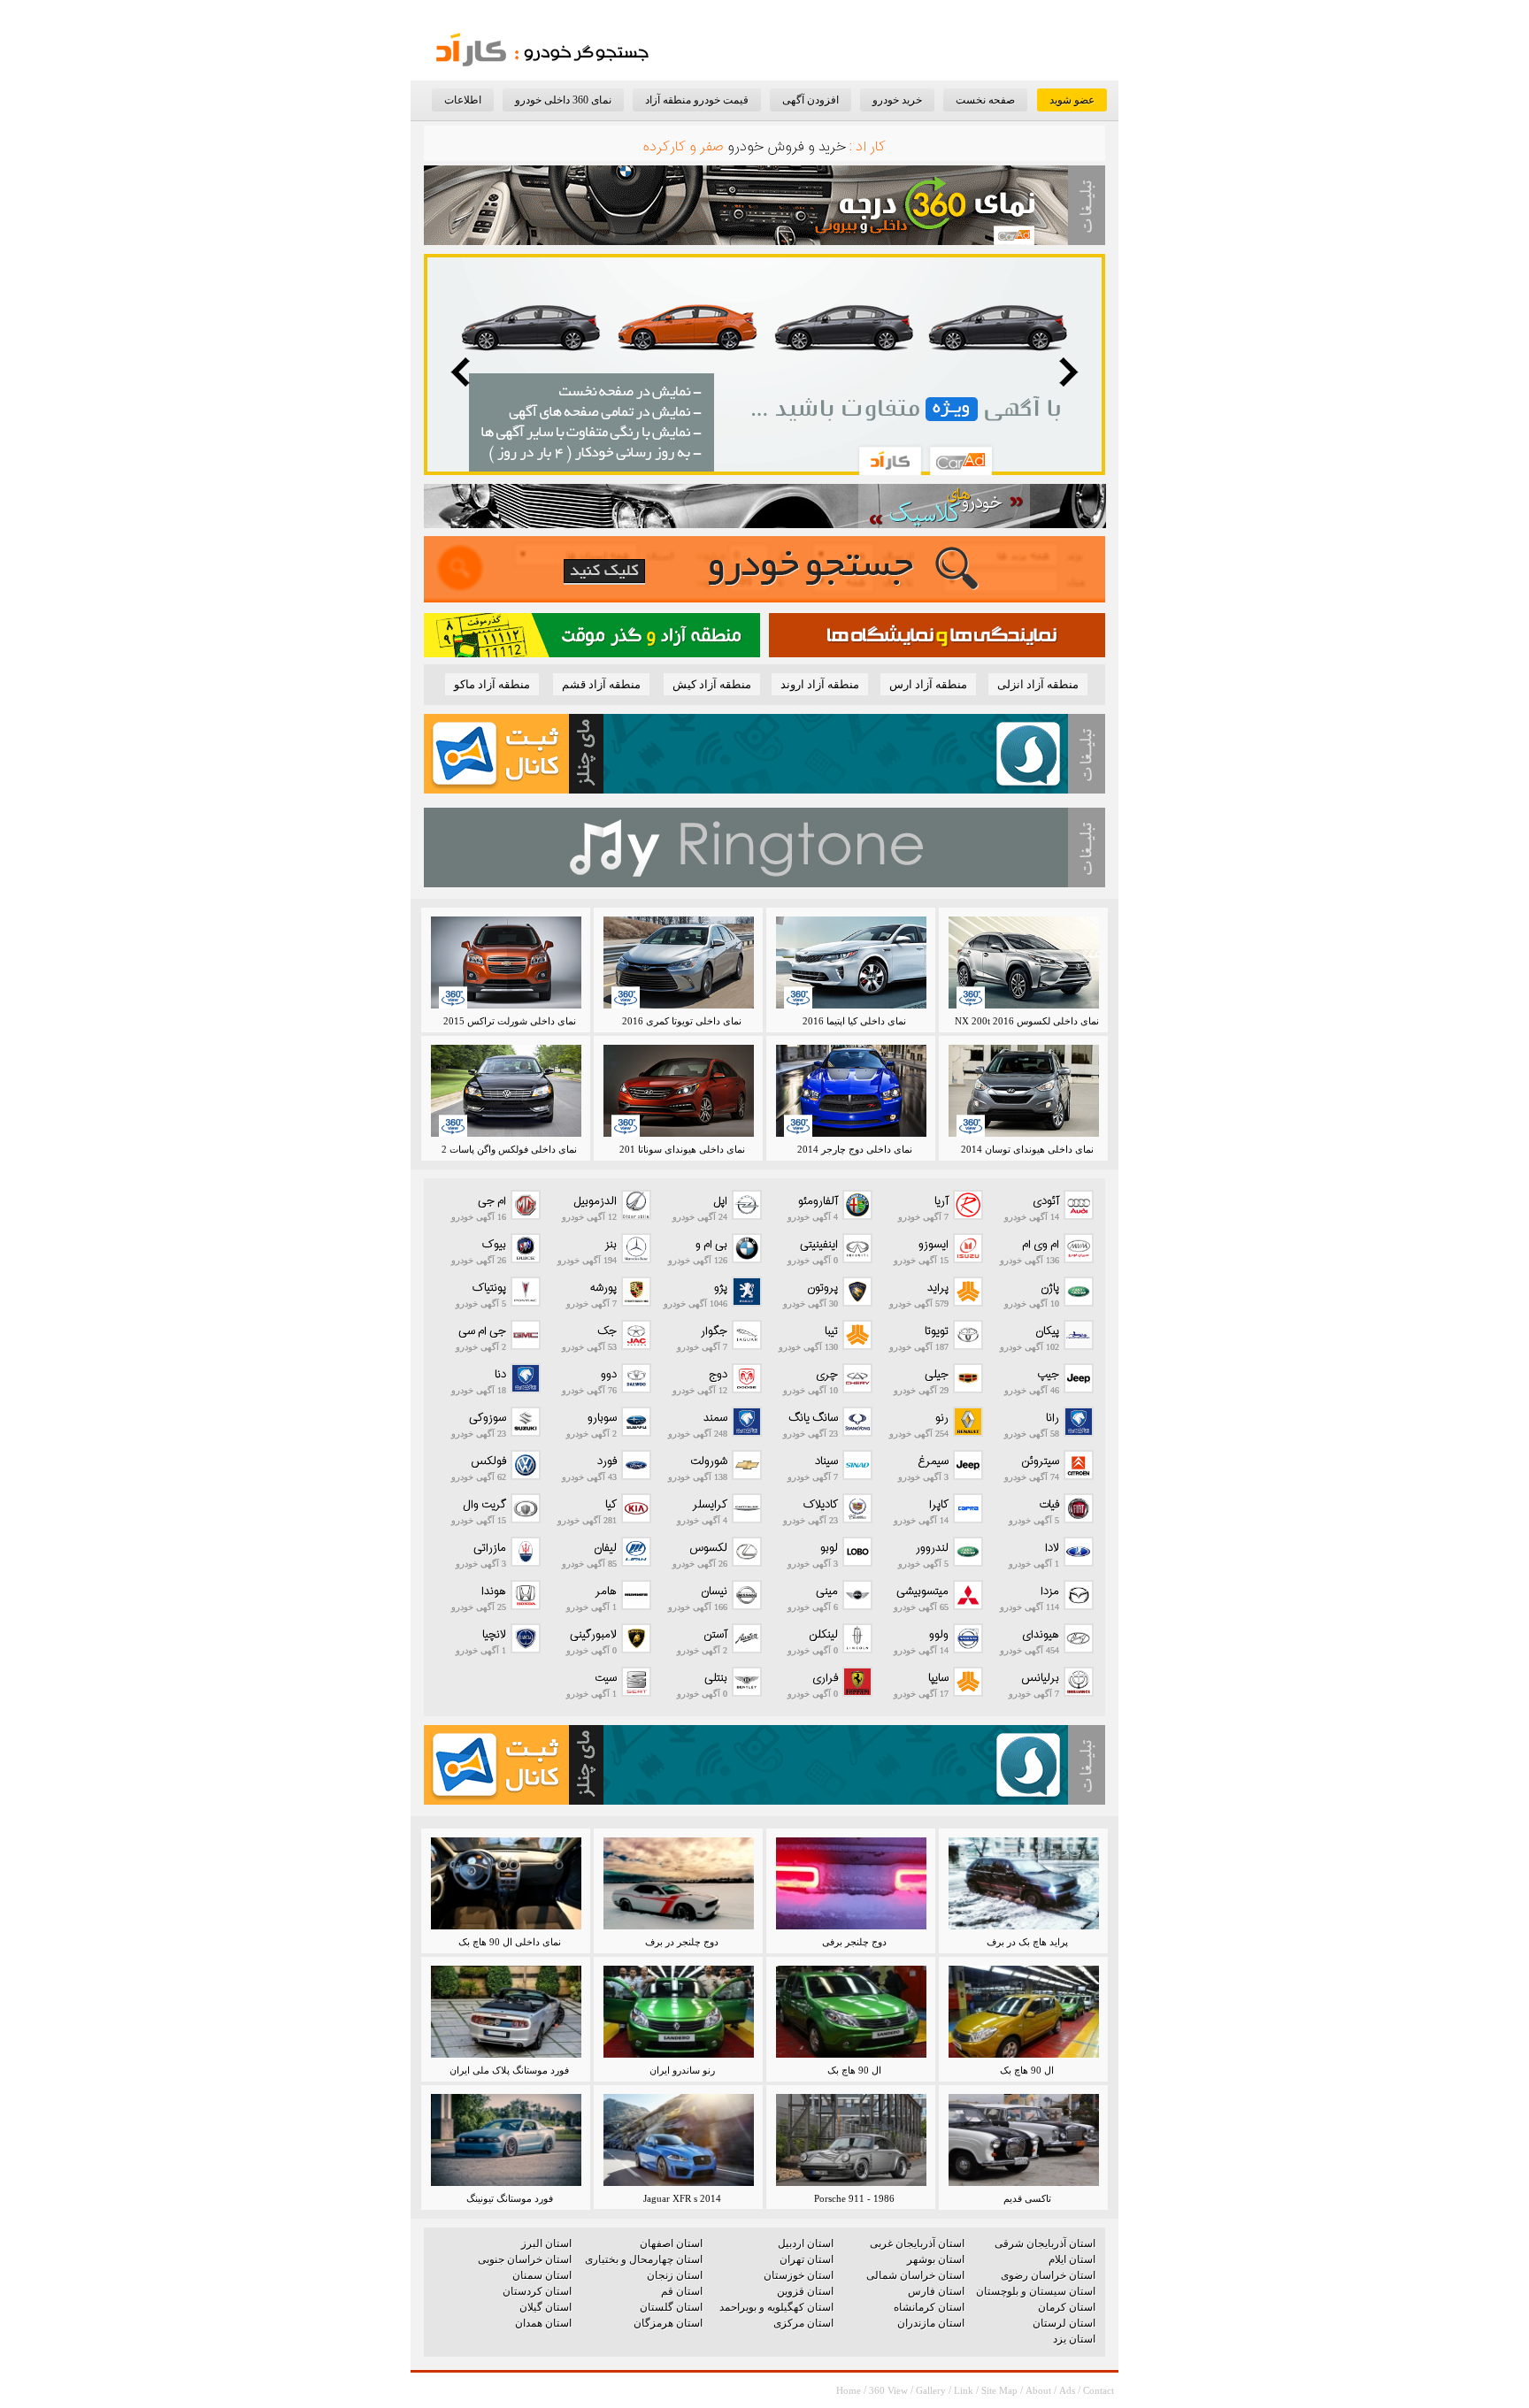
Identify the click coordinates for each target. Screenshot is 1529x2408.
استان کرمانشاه (929, 2307)
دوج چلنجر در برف (682, 1942)
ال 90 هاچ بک (1027, 2070)
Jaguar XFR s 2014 (682, 2198)
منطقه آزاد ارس (928, 684)
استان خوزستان (799, 2275)
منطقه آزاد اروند (820, 684)
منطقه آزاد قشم (601, 684)
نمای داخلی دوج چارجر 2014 (855, 1149)
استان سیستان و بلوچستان (1036, 2291)
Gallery (931, 2390)
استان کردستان (537, 2291)
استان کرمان (1067, 2307)
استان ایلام (1072, 2259)
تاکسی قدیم (1027, 2198)
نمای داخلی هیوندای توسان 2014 (1027, 1149)
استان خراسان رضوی (1048, 2275)
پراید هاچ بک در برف (1027, 1942)
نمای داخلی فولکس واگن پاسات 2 (509, 1149)
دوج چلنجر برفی (854, 1942)
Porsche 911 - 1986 (854, 2198)
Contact (1099, 2390)
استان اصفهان (671, 2243)
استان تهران (807, 2259)
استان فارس (936, 2291)
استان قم (682, 2291)
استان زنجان (675, 2275)
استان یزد (1074, 2339)
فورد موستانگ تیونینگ (510, 2198)
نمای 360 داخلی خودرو (563, 100)
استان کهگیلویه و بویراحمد (776, 2307)
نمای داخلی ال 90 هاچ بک (510, 1942)
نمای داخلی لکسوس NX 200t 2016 (1027, 1021)
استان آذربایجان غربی (917, 2243)
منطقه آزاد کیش (712, 684)
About (1038, 2390)
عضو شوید (1072, 100)
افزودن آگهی (811, 100)
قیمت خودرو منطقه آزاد (697, 100)
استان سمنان (542, 2275)
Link (964, 2390)
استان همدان (543, 2323)
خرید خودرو (897, 100)
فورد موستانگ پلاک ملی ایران (509, 2070)
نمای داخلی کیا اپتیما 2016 (854, 1021)
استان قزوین (805, 2291)
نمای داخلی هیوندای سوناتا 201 (682, 1149)
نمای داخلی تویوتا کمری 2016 (682, 1021)
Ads (1067, 2390)
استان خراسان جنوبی (525, 2259)
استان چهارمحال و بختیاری (644, 2259)
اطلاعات (463, 100)
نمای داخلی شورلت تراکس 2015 (510, 1021)
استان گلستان (671, 2307)
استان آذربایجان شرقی (1045, 2243)
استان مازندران (931, 2323)
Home (849, 2390)
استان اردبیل (806, 2243)
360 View (888, 2390)
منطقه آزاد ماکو (492, 684)
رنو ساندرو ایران (682, 2070)
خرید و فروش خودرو (787, 147)
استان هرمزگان (668, 2323)
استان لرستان (1064, 2323)
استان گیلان (546, 2307)
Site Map (999, 2390)
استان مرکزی (803, 2323)
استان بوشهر (936, 2259)
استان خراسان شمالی (915, 2275)
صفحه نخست (985, 100)
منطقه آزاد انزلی (1038, 684)
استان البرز (546, 2243)
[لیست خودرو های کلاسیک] (765, 524)
